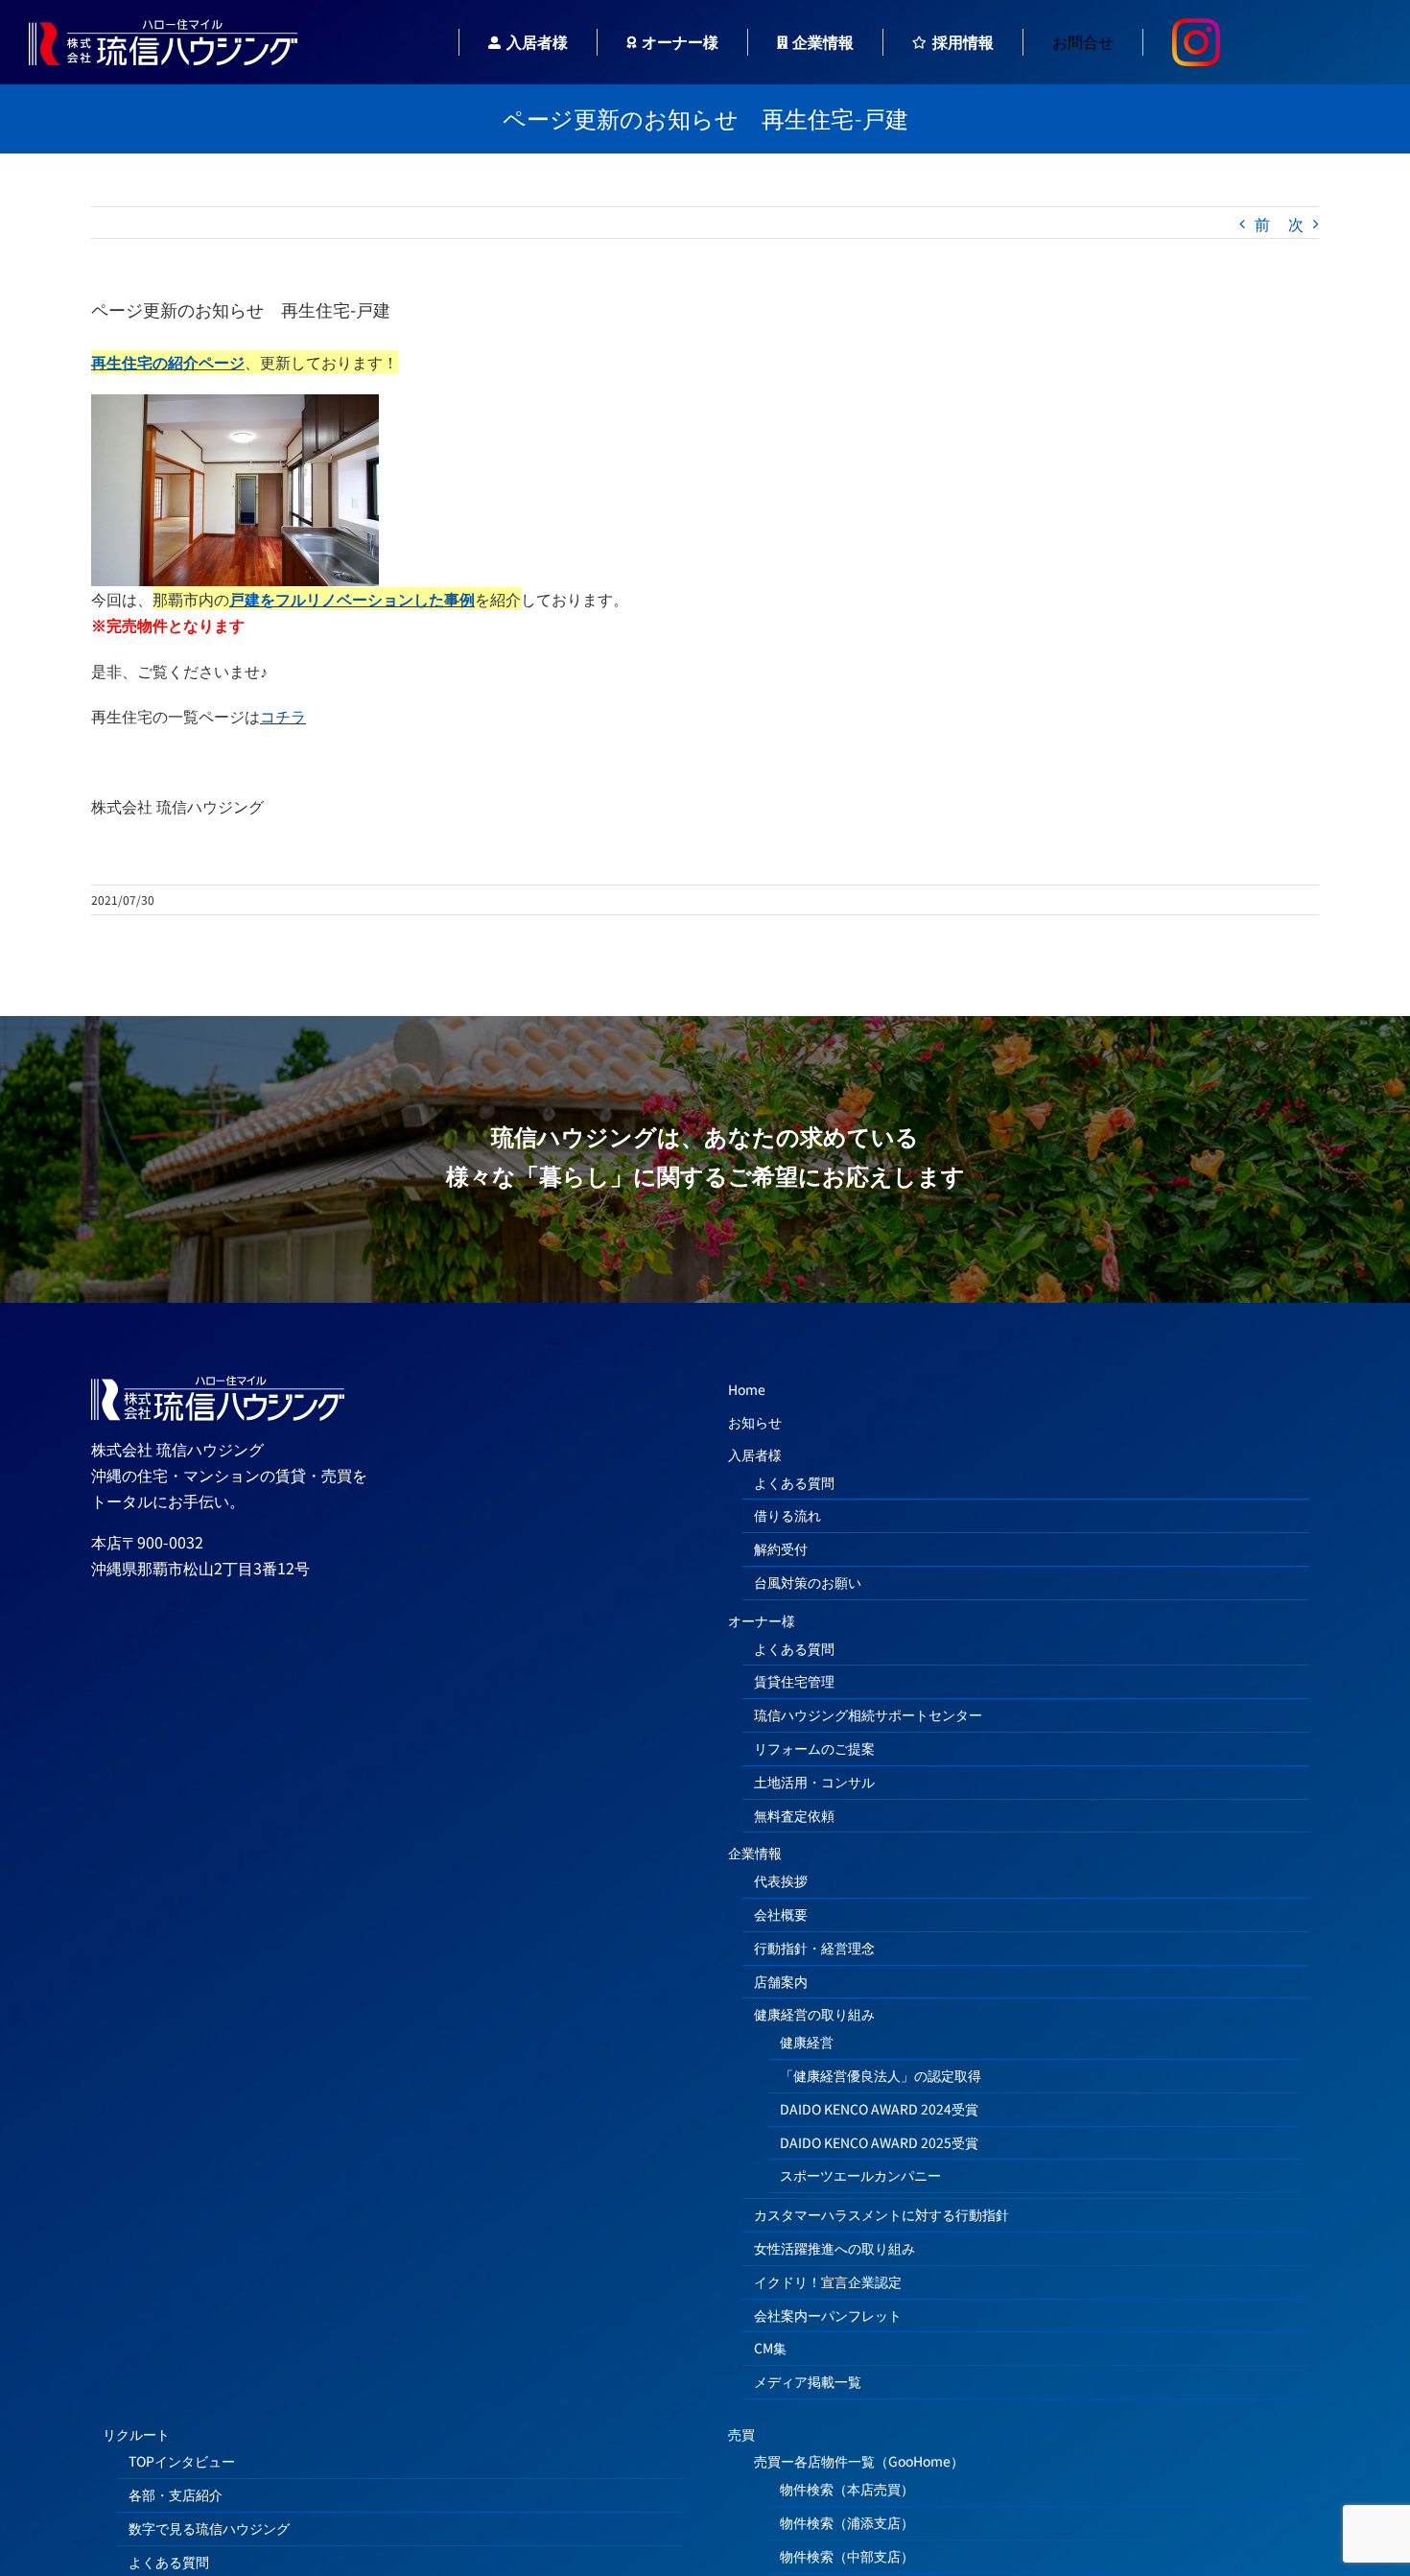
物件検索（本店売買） (847, 2489)
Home (747, 1389)
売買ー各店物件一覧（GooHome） (859, 2461)
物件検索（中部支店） (847, 2556)
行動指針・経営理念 (814, 1948)
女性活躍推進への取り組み (834, 2248)
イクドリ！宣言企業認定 (828, 2281)
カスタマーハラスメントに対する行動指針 (881, 2214)
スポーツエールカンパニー (860, 2175)
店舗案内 (781, 1981)
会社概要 (781, 1914)
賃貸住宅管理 (794, 1681)
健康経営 (807, 2042)
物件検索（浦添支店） (847, 2522)
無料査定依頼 (794, 1815)
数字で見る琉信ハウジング (209, 2528)
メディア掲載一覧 (808, 2381)
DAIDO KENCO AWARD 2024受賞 (879, 2109)
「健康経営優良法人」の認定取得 (881, 2075)
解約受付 (781, 1548)
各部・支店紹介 (176, 2494)
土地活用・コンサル (814, 1782)
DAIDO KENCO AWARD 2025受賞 (879, 2142)
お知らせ (755, 1422)
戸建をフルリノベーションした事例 (352, 599)
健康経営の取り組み (814, 2014)
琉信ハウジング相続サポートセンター (868, 1714)
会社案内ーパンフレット (828, 2315)
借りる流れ (787, 1515)
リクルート (136, 2434)
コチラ (283, 716)
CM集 (770, 2348)
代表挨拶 (781, 1880)
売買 (741, 2434)
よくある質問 (794, 1482)
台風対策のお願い (808, 1582)
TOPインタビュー (182, 2461)
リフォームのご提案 (814, 1748)
